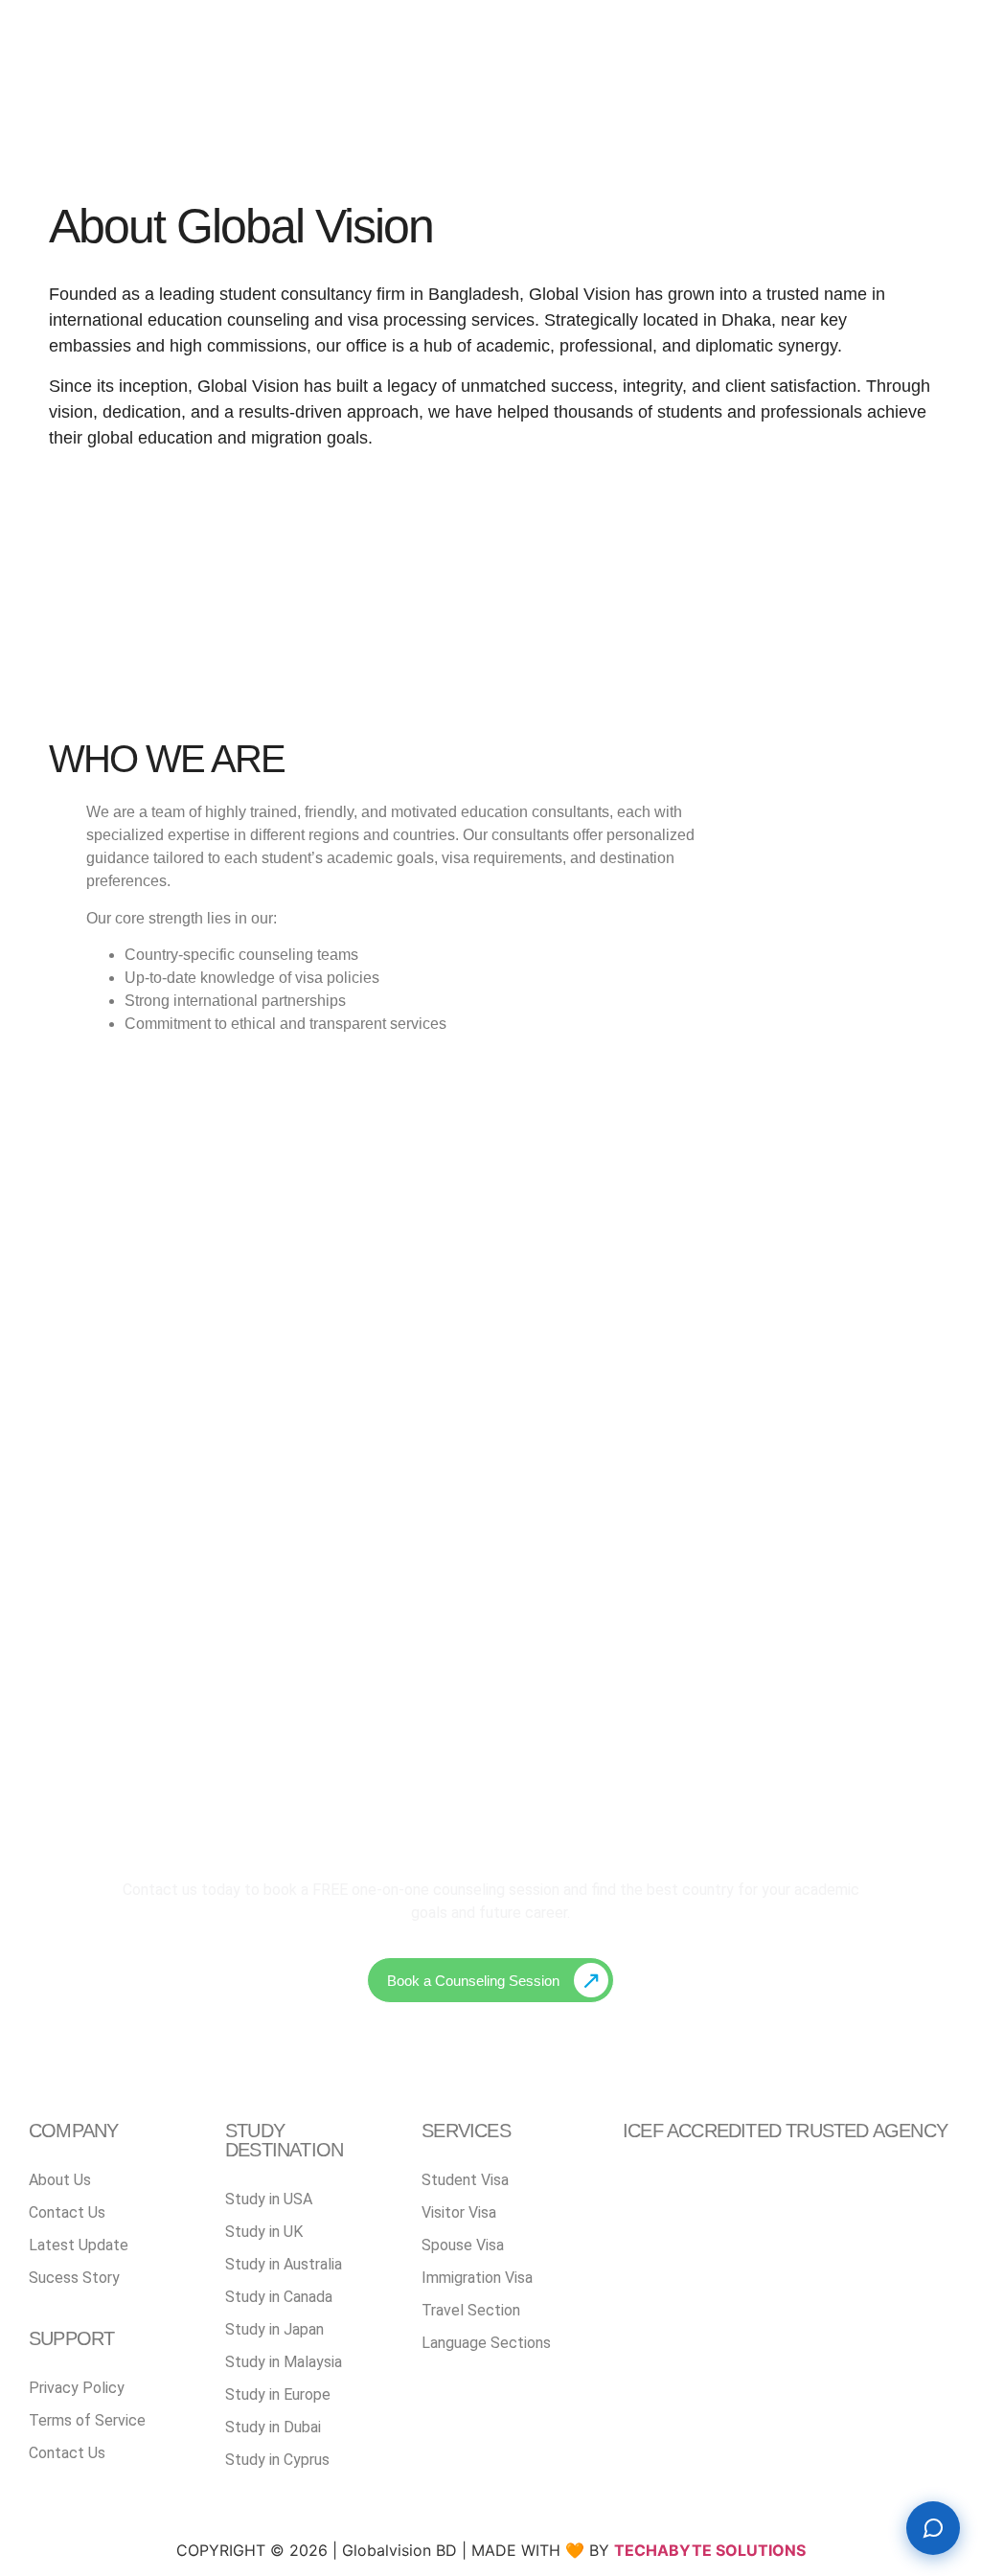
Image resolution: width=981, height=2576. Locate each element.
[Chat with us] (933, 2528)
